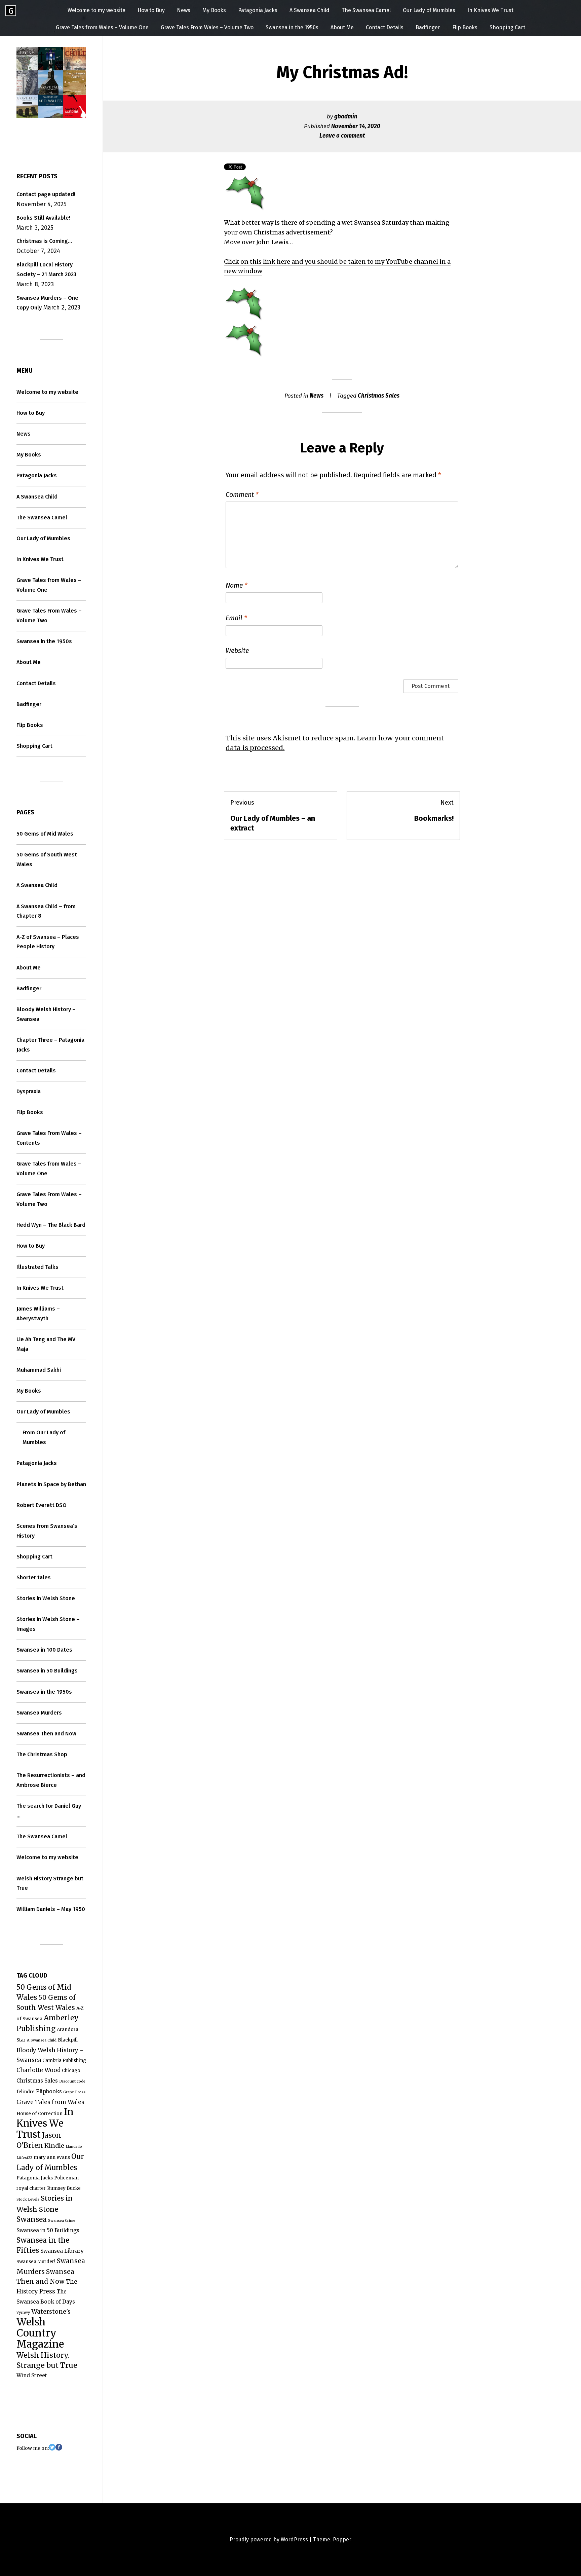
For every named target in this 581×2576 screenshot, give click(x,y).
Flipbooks (49, 2091)
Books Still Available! (43, 218)
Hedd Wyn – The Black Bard (51, 1225)
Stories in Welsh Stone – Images (48, 1624)
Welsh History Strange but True (50, 1883)
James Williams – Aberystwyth (38, 1314)
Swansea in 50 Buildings (47, 1671)
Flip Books (465, 27)
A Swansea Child (309, 10)
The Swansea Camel (366, 10)
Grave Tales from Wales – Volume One (102, 27)
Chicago (71, 2071)
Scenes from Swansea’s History (47, 1531)
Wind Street (32, 2375)
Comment (242, 494)
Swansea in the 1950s (292, 27)
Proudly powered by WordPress (269, 2540)
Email (236, 618)
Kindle (54, 2146)
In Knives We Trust (490, 10)
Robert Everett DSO (42, 1505)
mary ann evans (52, 2157)
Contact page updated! (46, 194)
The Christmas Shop (42, 1754)
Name (237, 585)
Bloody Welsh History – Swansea (46, 1014)
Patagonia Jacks (258, 10)
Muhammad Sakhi (39, 1370)
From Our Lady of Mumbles (44, 1437)
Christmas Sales (379, 396)
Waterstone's (51, 2311)
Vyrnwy (23, 2312)
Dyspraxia (29, 1091)
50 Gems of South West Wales (47, 859)
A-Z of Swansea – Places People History (48, 942)
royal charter (31, 2188)
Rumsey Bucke (64, 2188)
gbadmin (346, 117)
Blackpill (68, 2040)
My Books (214, 10)
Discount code (72, 2081)
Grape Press (74, 2092)
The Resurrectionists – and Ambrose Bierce (51, 1780)
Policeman (66, 2178)
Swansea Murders (39, 1713)
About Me (342, 27)
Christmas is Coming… (44, 241)
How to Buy (151, 10)
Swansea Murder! (36, 2262)
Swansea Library (62, 2251)
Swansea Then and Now (46, 1734)
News (184, 10)
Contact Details (385, 27)
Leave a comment (342, 136)
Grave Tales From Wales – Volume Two (207, 27)
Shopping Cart (507, 27)
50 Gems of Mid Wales (45, 834)
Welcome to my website (96, 10)
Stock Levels (28, 2199)
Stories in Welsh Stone (46, 1598)
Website (237, 651)
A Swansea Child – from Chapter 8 (46, 911)
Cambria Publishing (64, 2060)
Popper (342, 2540)
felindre (26, 2092)
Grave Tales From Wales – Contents (49, 1138)
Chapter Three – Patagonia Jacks (50, 1045)
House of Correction (40, 2114)
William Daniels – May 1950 (51, 1909)
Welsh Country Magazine (40, 2333)
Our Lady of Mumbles (429, 10)
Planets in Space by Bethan (51, 1484)
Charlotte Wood (38, 2070)
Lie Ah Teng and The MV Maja (46, 1344)
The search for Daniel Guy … (49, 1811)
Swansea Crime (62, 2221)
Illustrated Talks (37, 1267)
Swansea (32, 2219)
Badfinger (428, 27)
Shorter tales (34, 1577)
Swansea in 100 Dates (44, 1650)
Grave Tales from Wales (50, 2102)
